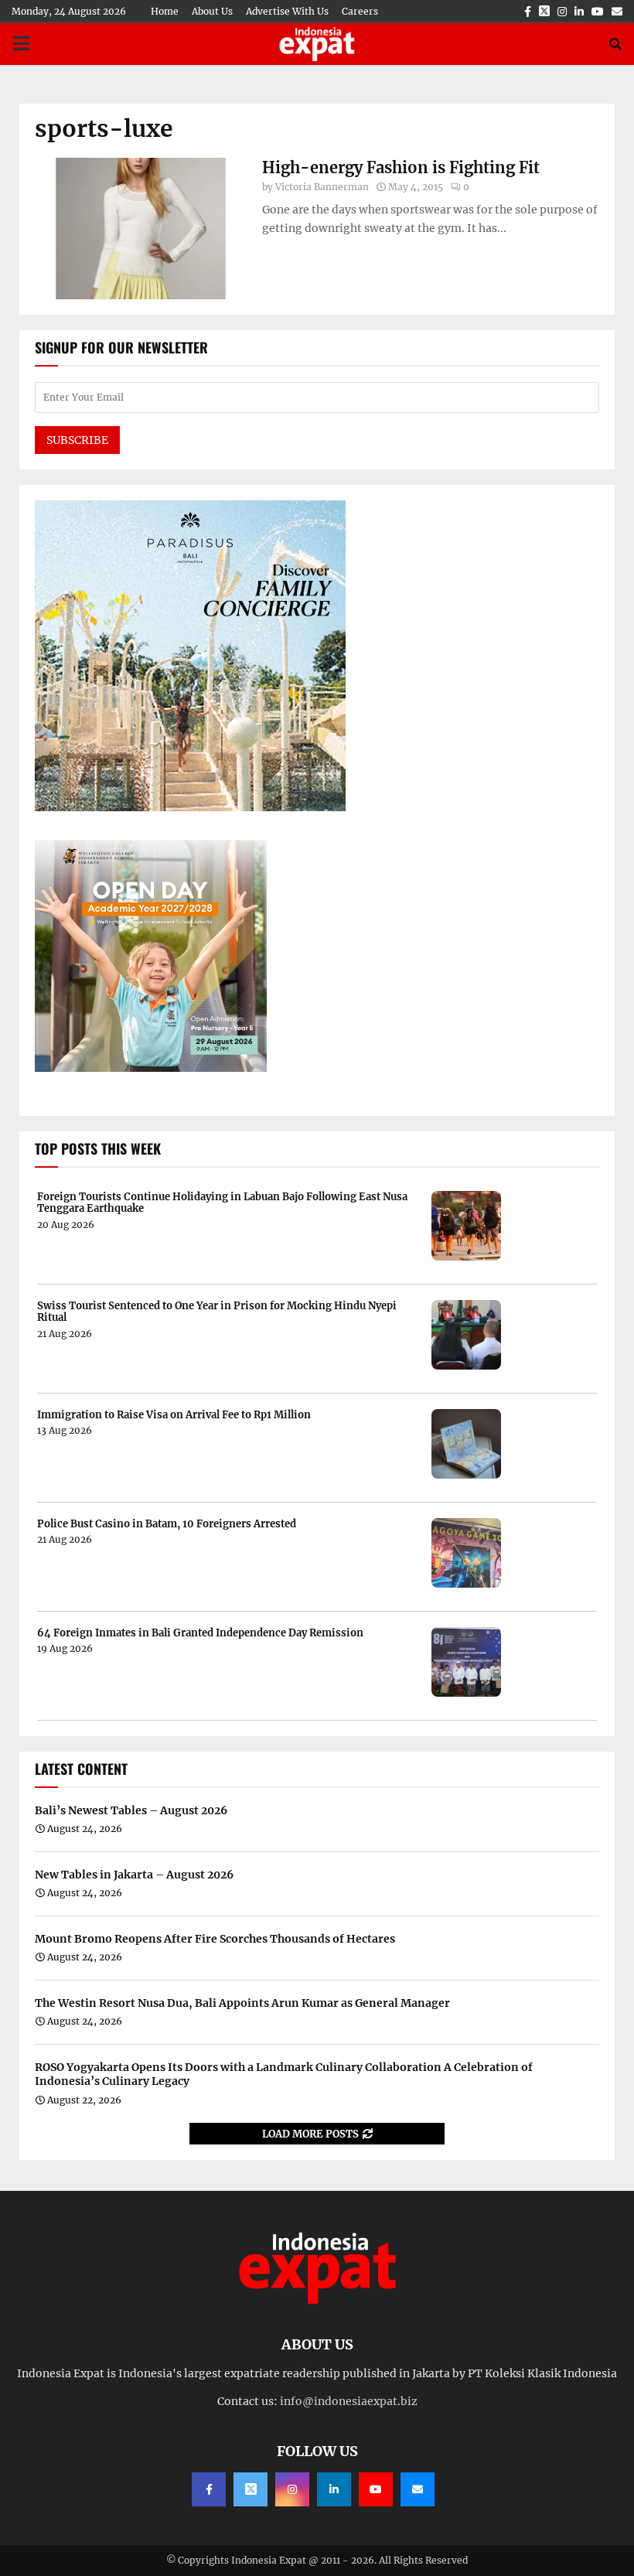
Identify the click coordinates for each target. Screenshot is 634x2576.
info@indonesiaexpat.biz (349, 2401)
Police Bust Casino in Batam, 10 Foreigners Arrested (167, 1524)
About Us (212, 11)
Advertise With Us (287, 11)
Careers (360, 11)
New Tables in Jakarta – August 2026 (134, 1875)
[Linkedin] (334, 2489)
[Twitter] (251, 2489)
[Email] (418, 2489)
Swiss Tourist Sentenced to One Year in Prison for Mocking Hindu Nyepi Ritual (217, 1312)
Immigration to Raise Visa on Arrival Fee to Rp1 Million (174, 1415)
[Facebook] (209, 2489)
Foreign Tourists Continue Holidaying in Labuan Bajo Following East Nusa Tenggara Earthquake (222, 1203)
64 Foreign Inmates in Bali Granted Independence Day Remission (200, 1633)
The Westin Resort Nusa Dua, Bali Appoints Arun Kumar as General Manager (242, 2003)
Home (165, 11)
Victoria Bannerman (322, 187)
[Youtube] (376, 2489)
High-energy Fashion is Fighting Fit (401, 167)
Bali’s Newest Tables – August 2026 (131, 1810)
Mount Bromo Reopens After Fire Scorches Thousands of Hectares (215, 1939)
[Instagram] (292, 2489)
